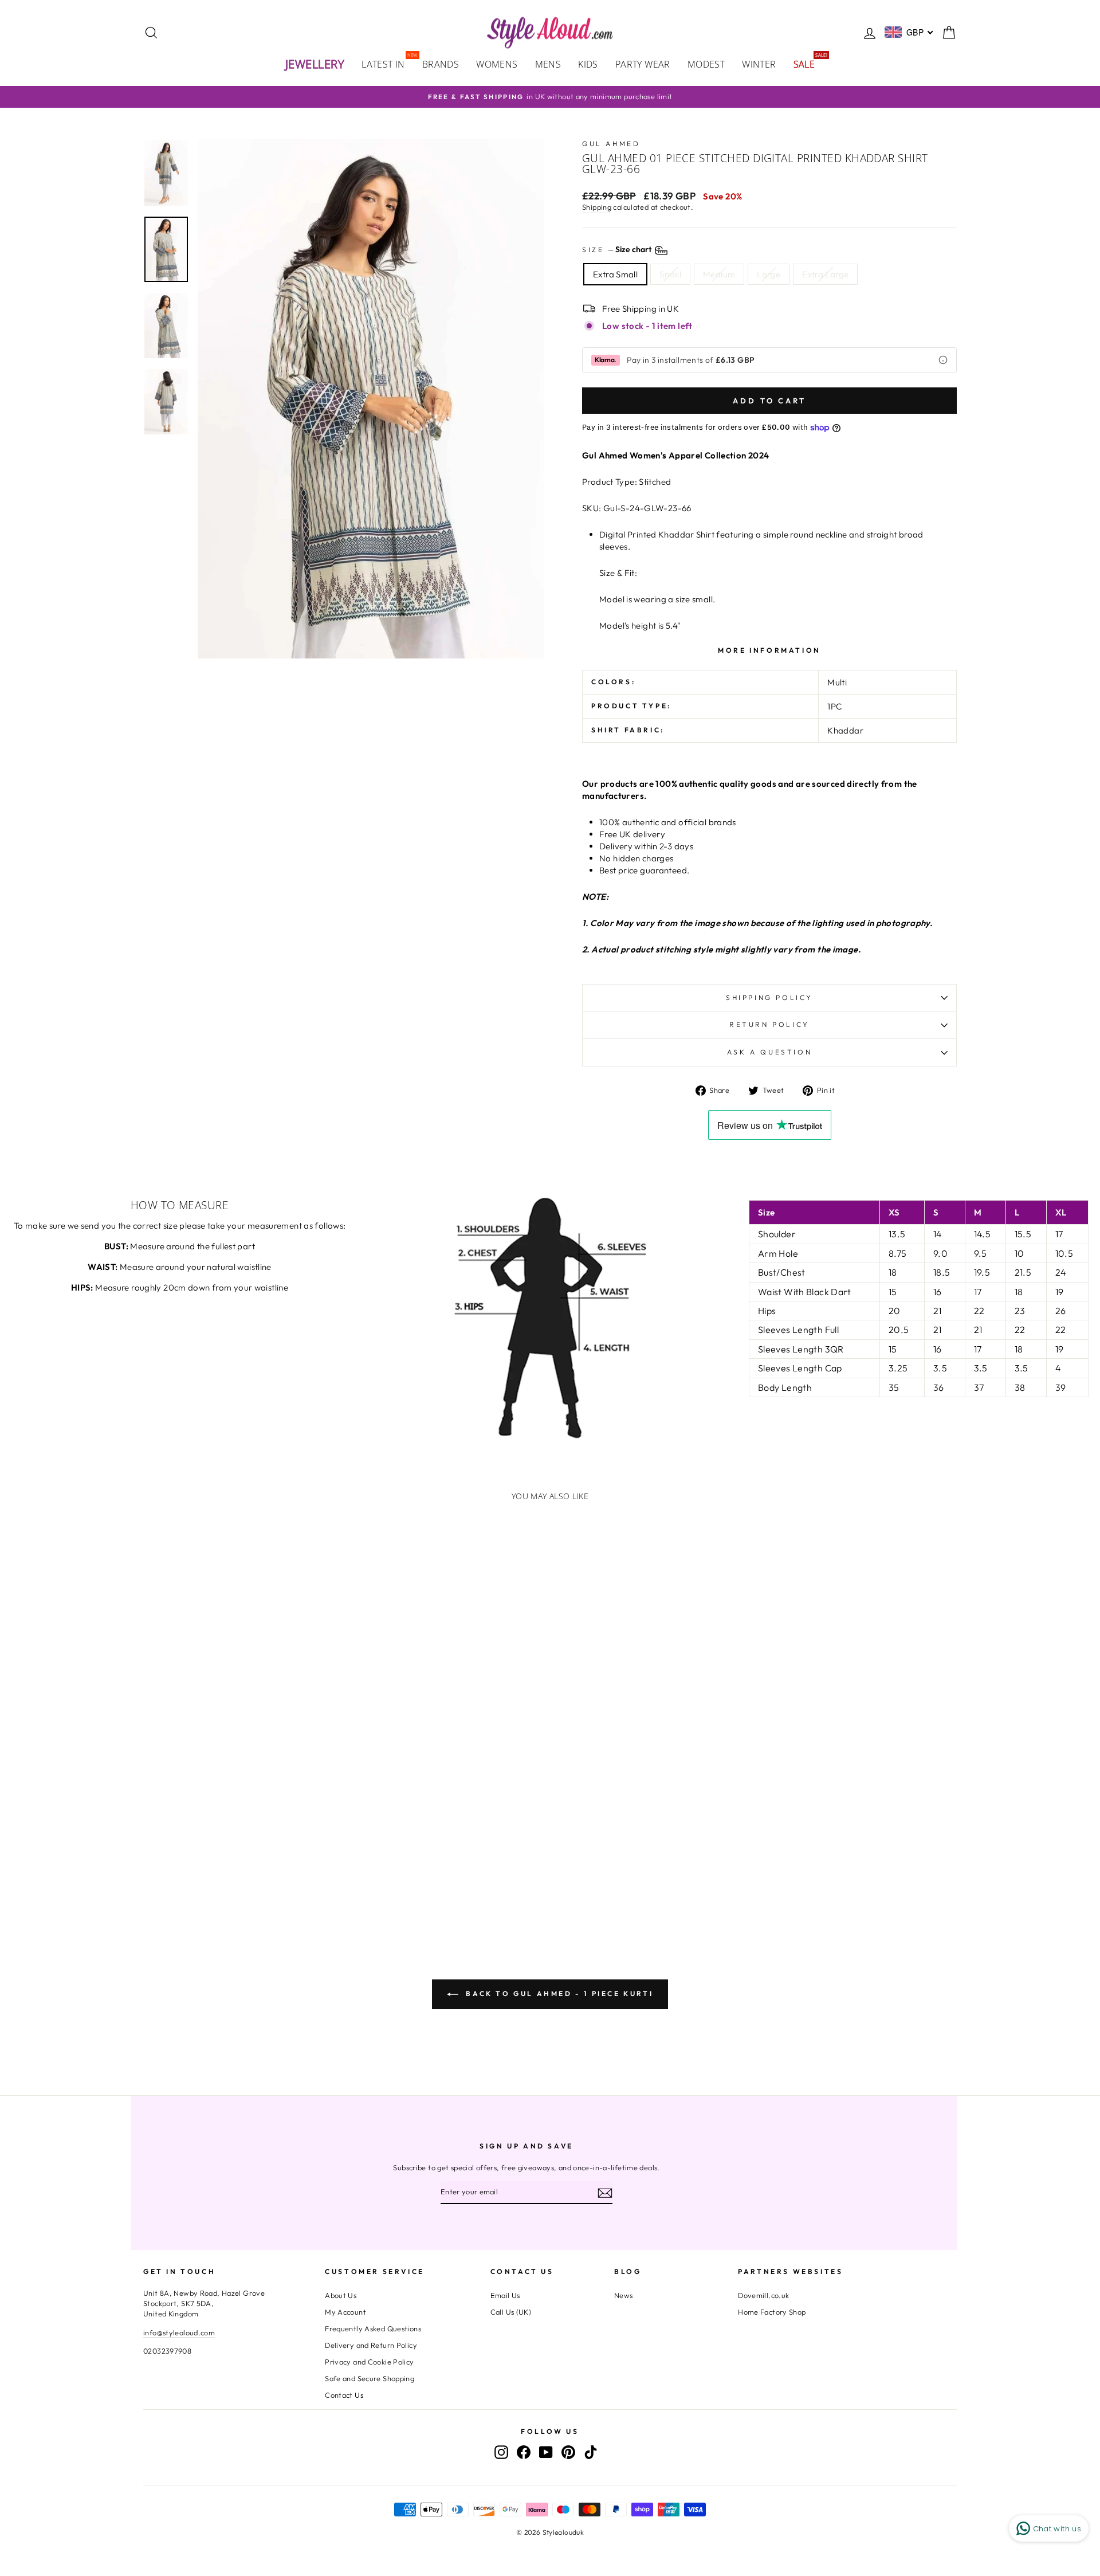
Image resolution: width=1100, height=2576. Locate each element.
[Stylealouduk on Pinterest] (568, 2452)
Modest (706, 64)
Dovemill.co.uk (763, 2295)
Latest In (388, 63)
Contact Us (344, 2395)
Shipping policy (769, 997)
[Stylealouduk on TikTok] (591, 2452)
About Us (341, 2295)
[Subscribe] (605, 2193)
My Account (345, 2312)
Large (769, 274)
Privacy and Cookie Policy (369, 2362)
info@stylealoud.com (179, 2332)
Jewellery (315, 64)
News (624, 2295)
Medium (719, 274)
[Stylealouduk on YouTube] (546, 2452)
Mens (548, 64)
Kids (588, 64)
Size (618, 250)
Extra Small (615, 274)
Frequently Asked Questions (373, 2328)
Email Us (505, 2295)
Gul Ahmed (611, 144)
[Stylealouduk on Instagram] (501, 2452)
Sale (809, 63)
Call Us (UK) (511, 2312)
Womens (497, 64)
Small (670, 274)
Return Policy (769, 1024)
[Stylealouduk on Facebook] (524, 2452)
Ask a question (769, 1052)
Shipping (597, 207)
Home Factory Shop (772, 2312)
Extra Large (825, 274)
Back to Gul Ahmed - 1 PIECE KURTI (558, 1993)
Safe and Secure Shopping (370, 2378)
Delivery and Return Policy (371, 2345)
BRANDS (441, 64)
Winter (759, 64)
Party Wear (643, 64)
